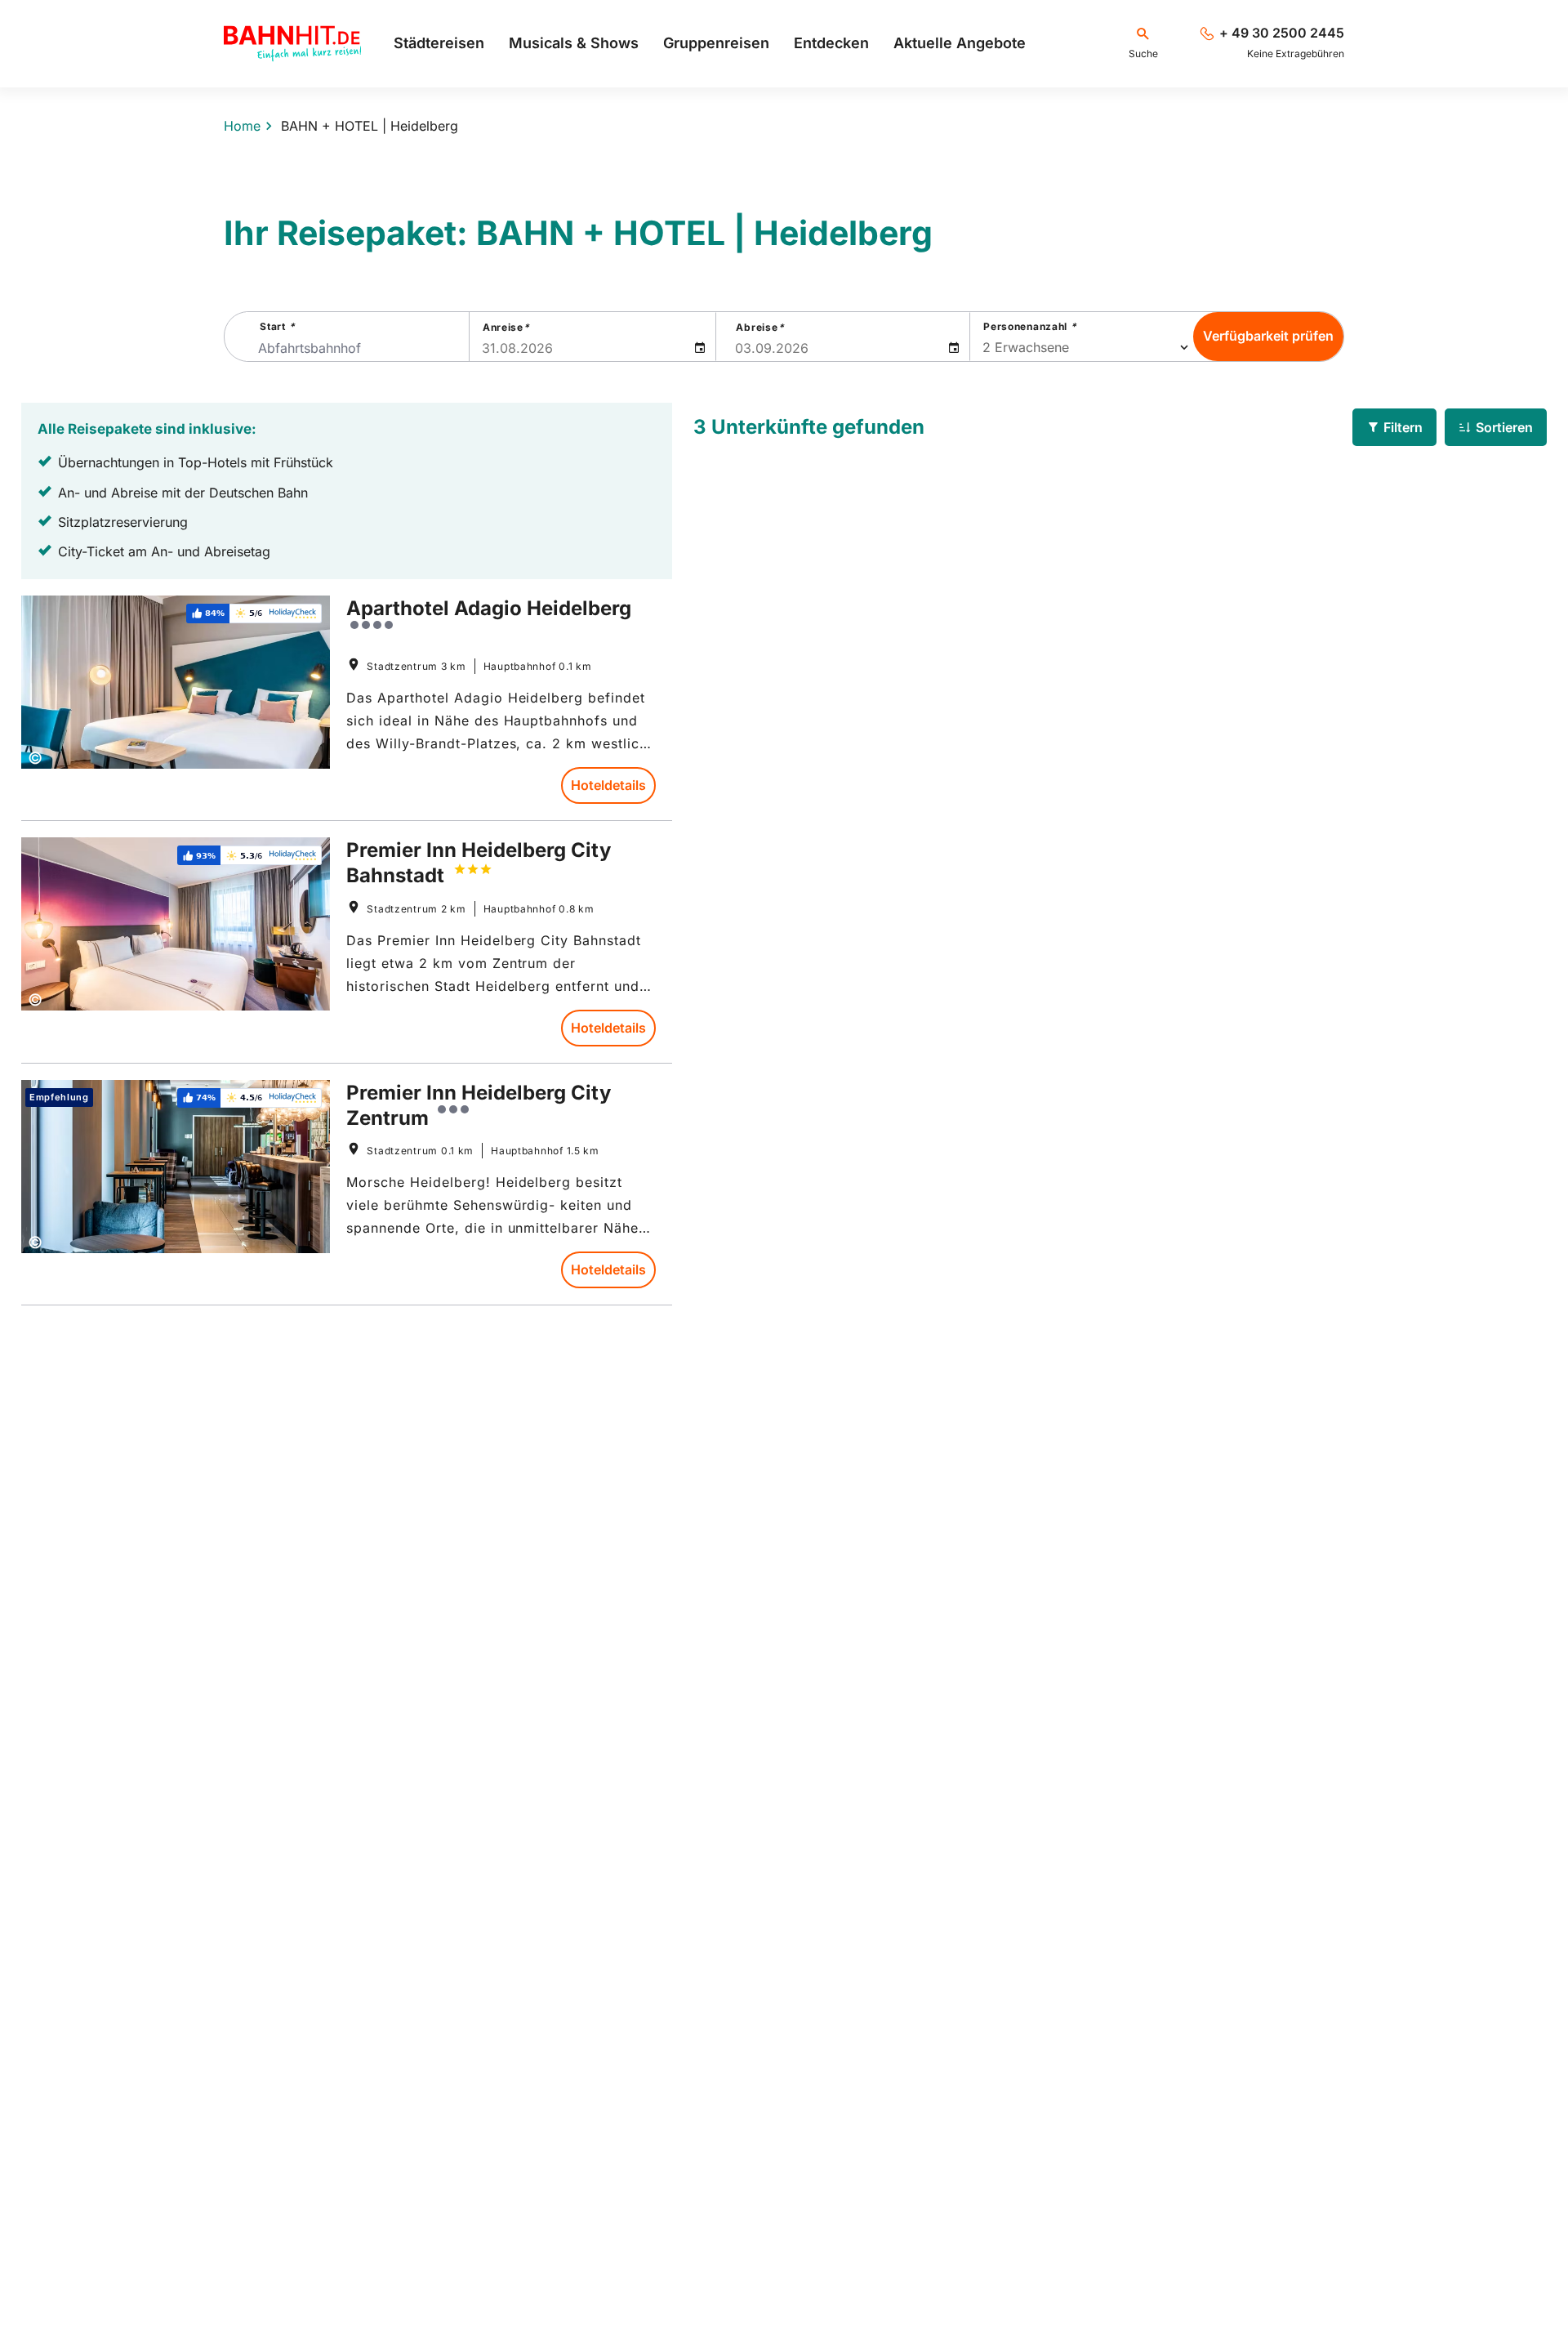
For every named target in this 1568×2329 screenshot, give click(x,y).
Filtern (1403, 427)
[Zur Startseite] (292, 44)
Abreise (760, 327)
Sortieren (1504, 427)
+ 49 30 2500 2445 (1282, 33)
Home (242, 126)
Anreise (506, 327)
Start (277, 326)
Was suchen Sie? (784, 145)
